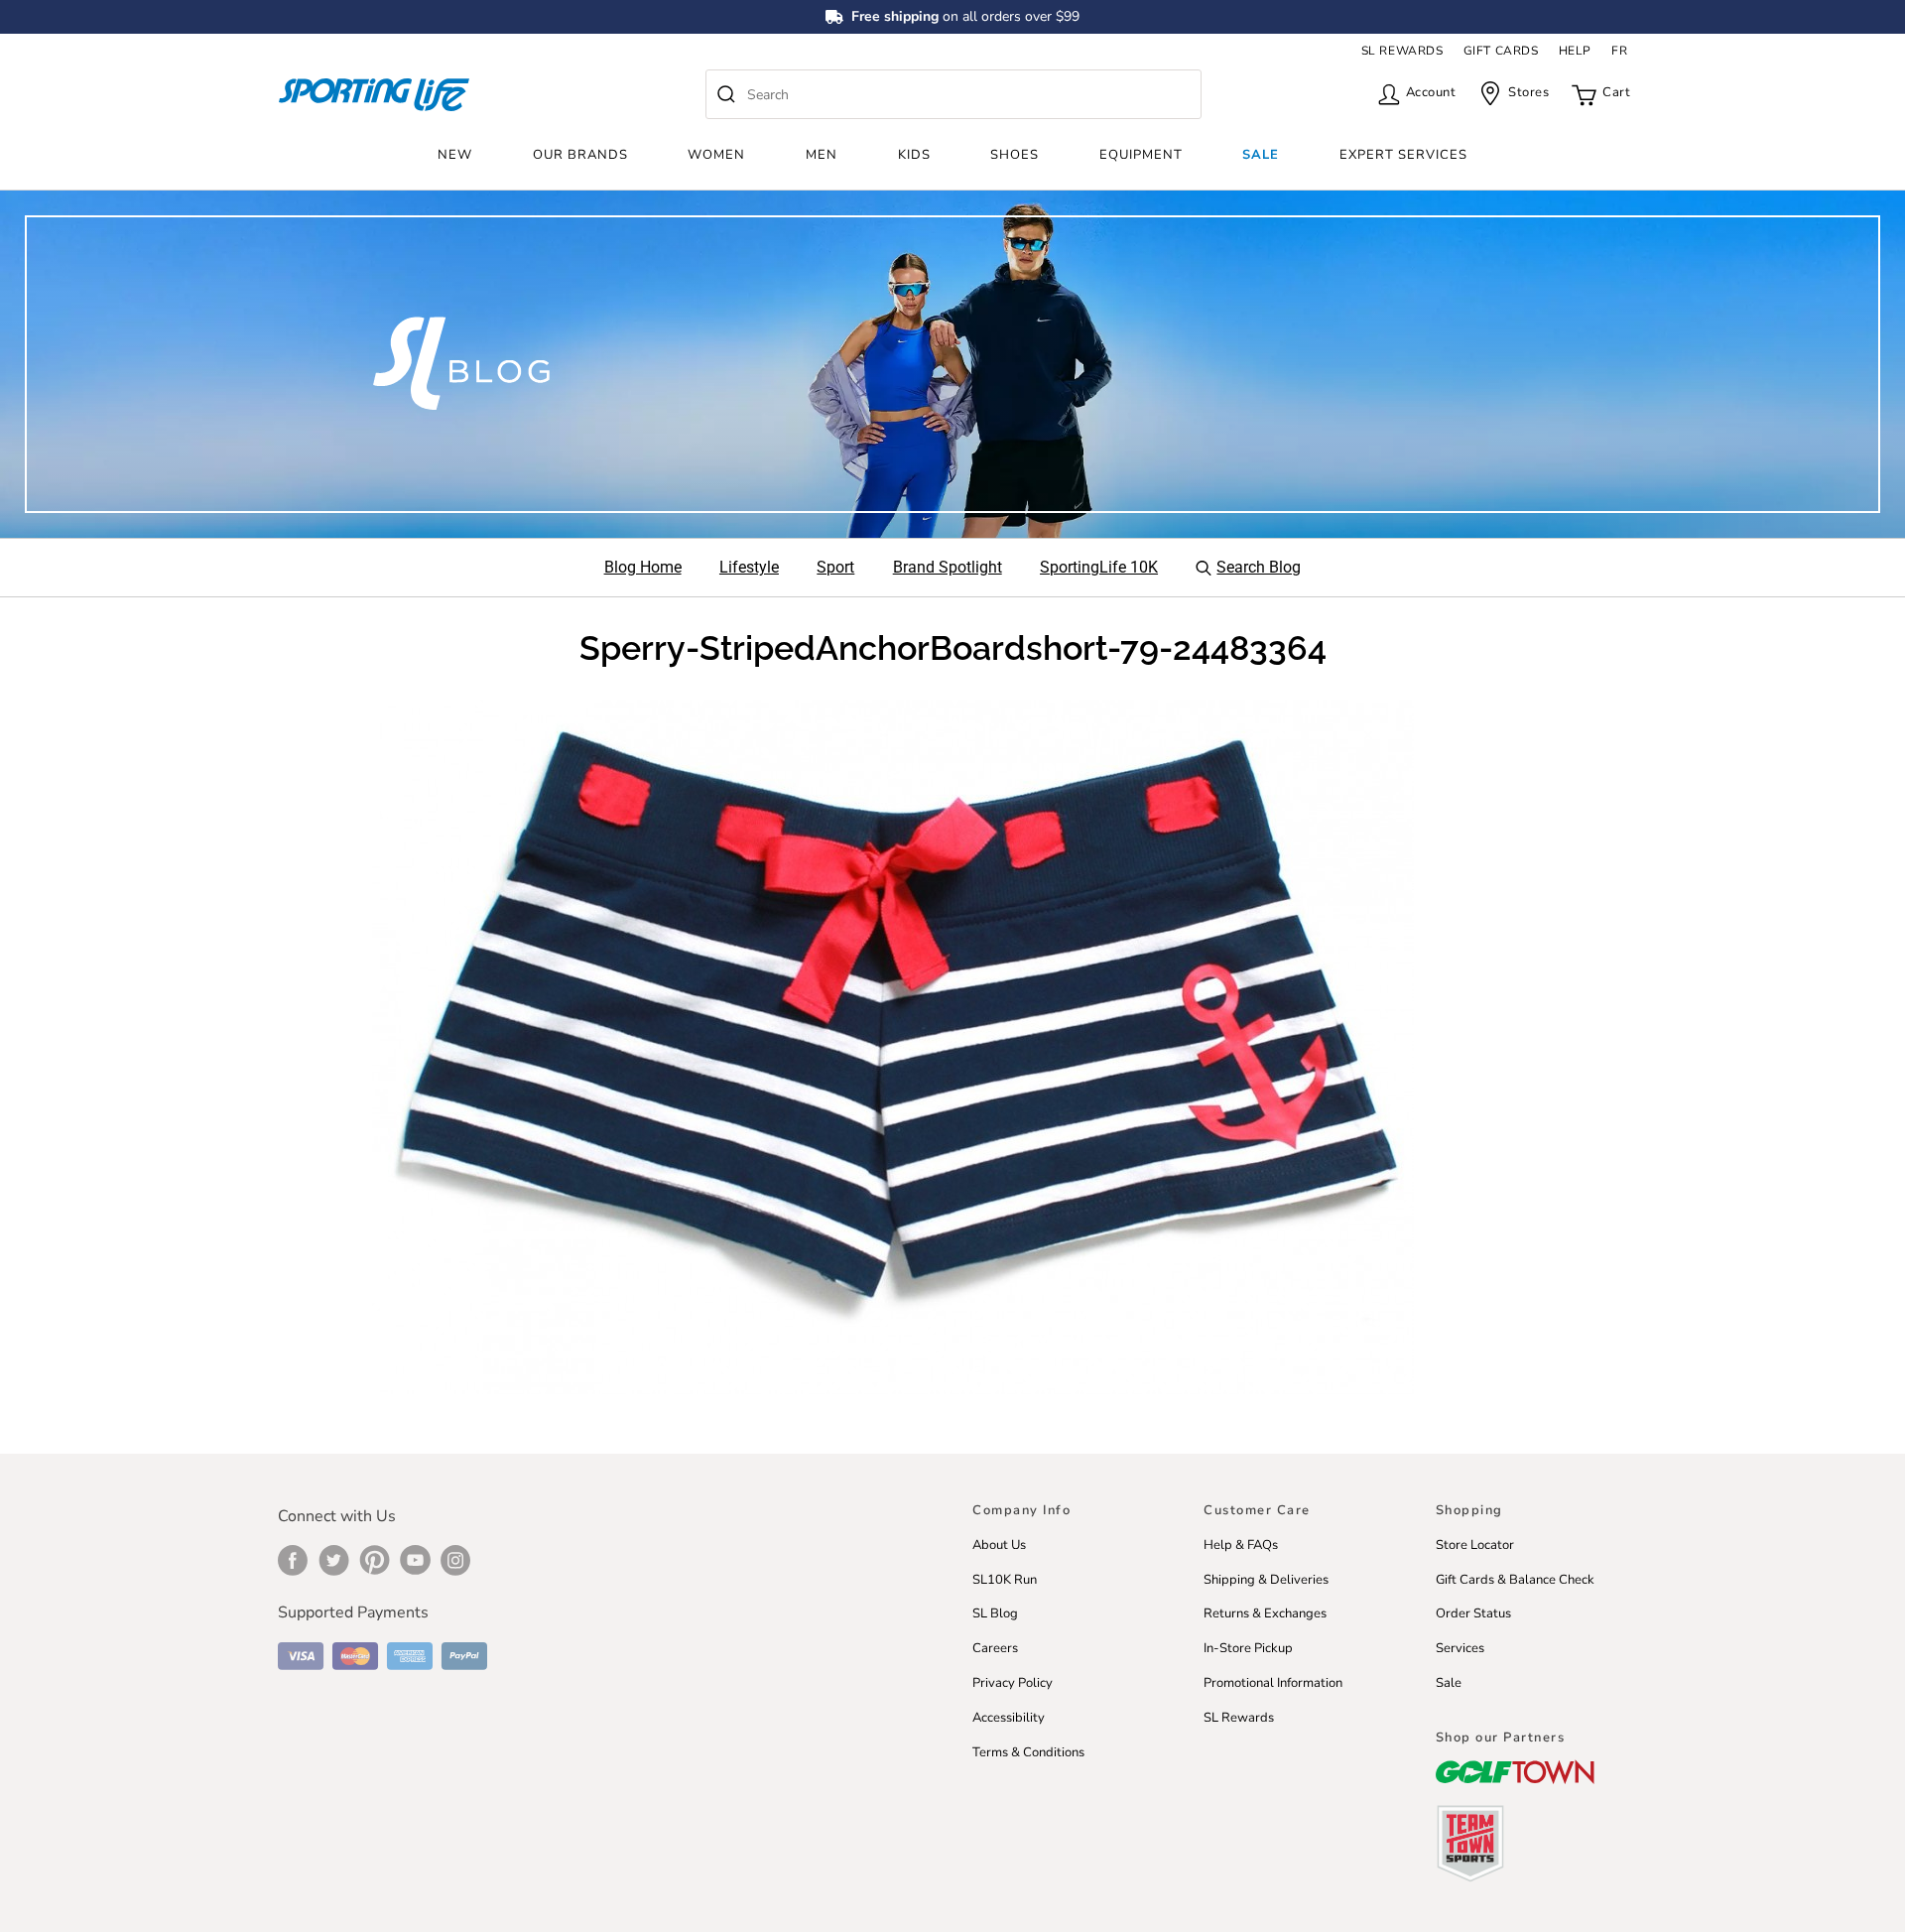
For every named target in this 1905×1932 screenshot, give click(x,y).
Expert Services (1403, 155)
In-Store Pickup (1248, 1648)
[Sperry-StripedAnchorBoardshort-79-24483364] (893, 1045)
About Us (999, 1545)
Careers (995, 1648)
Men (822, 155)
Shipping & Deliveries (1266, 1580)
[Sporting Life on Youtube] (415, 1560)
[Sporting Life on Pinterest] (375, 1560)
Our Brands (580, 155)
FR (1619, 51)
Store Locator (1475, 1545)
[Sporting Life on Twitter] (334, 1560)
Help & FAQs (1241, 1545)
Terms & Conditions (1028, 1752)
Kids (914, 155)
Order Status (1473, 1613)
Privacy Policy (1013, 1683)
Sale (1261, 155)
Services (1460, 1648)
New (455, 155)
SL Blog (995, 1613)
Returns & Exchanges (1265, 1613)
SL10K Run (1005, 1580)
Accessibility (1009, 1718)
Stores (1528, 92)
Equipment (1141, 155)
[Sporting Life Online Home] (374, 95)
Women (716, 155)
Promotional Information (1273, 1683)
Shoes (1015, 155)
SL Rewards (1239, 1718)
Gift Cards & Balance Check (1515, 1580)
